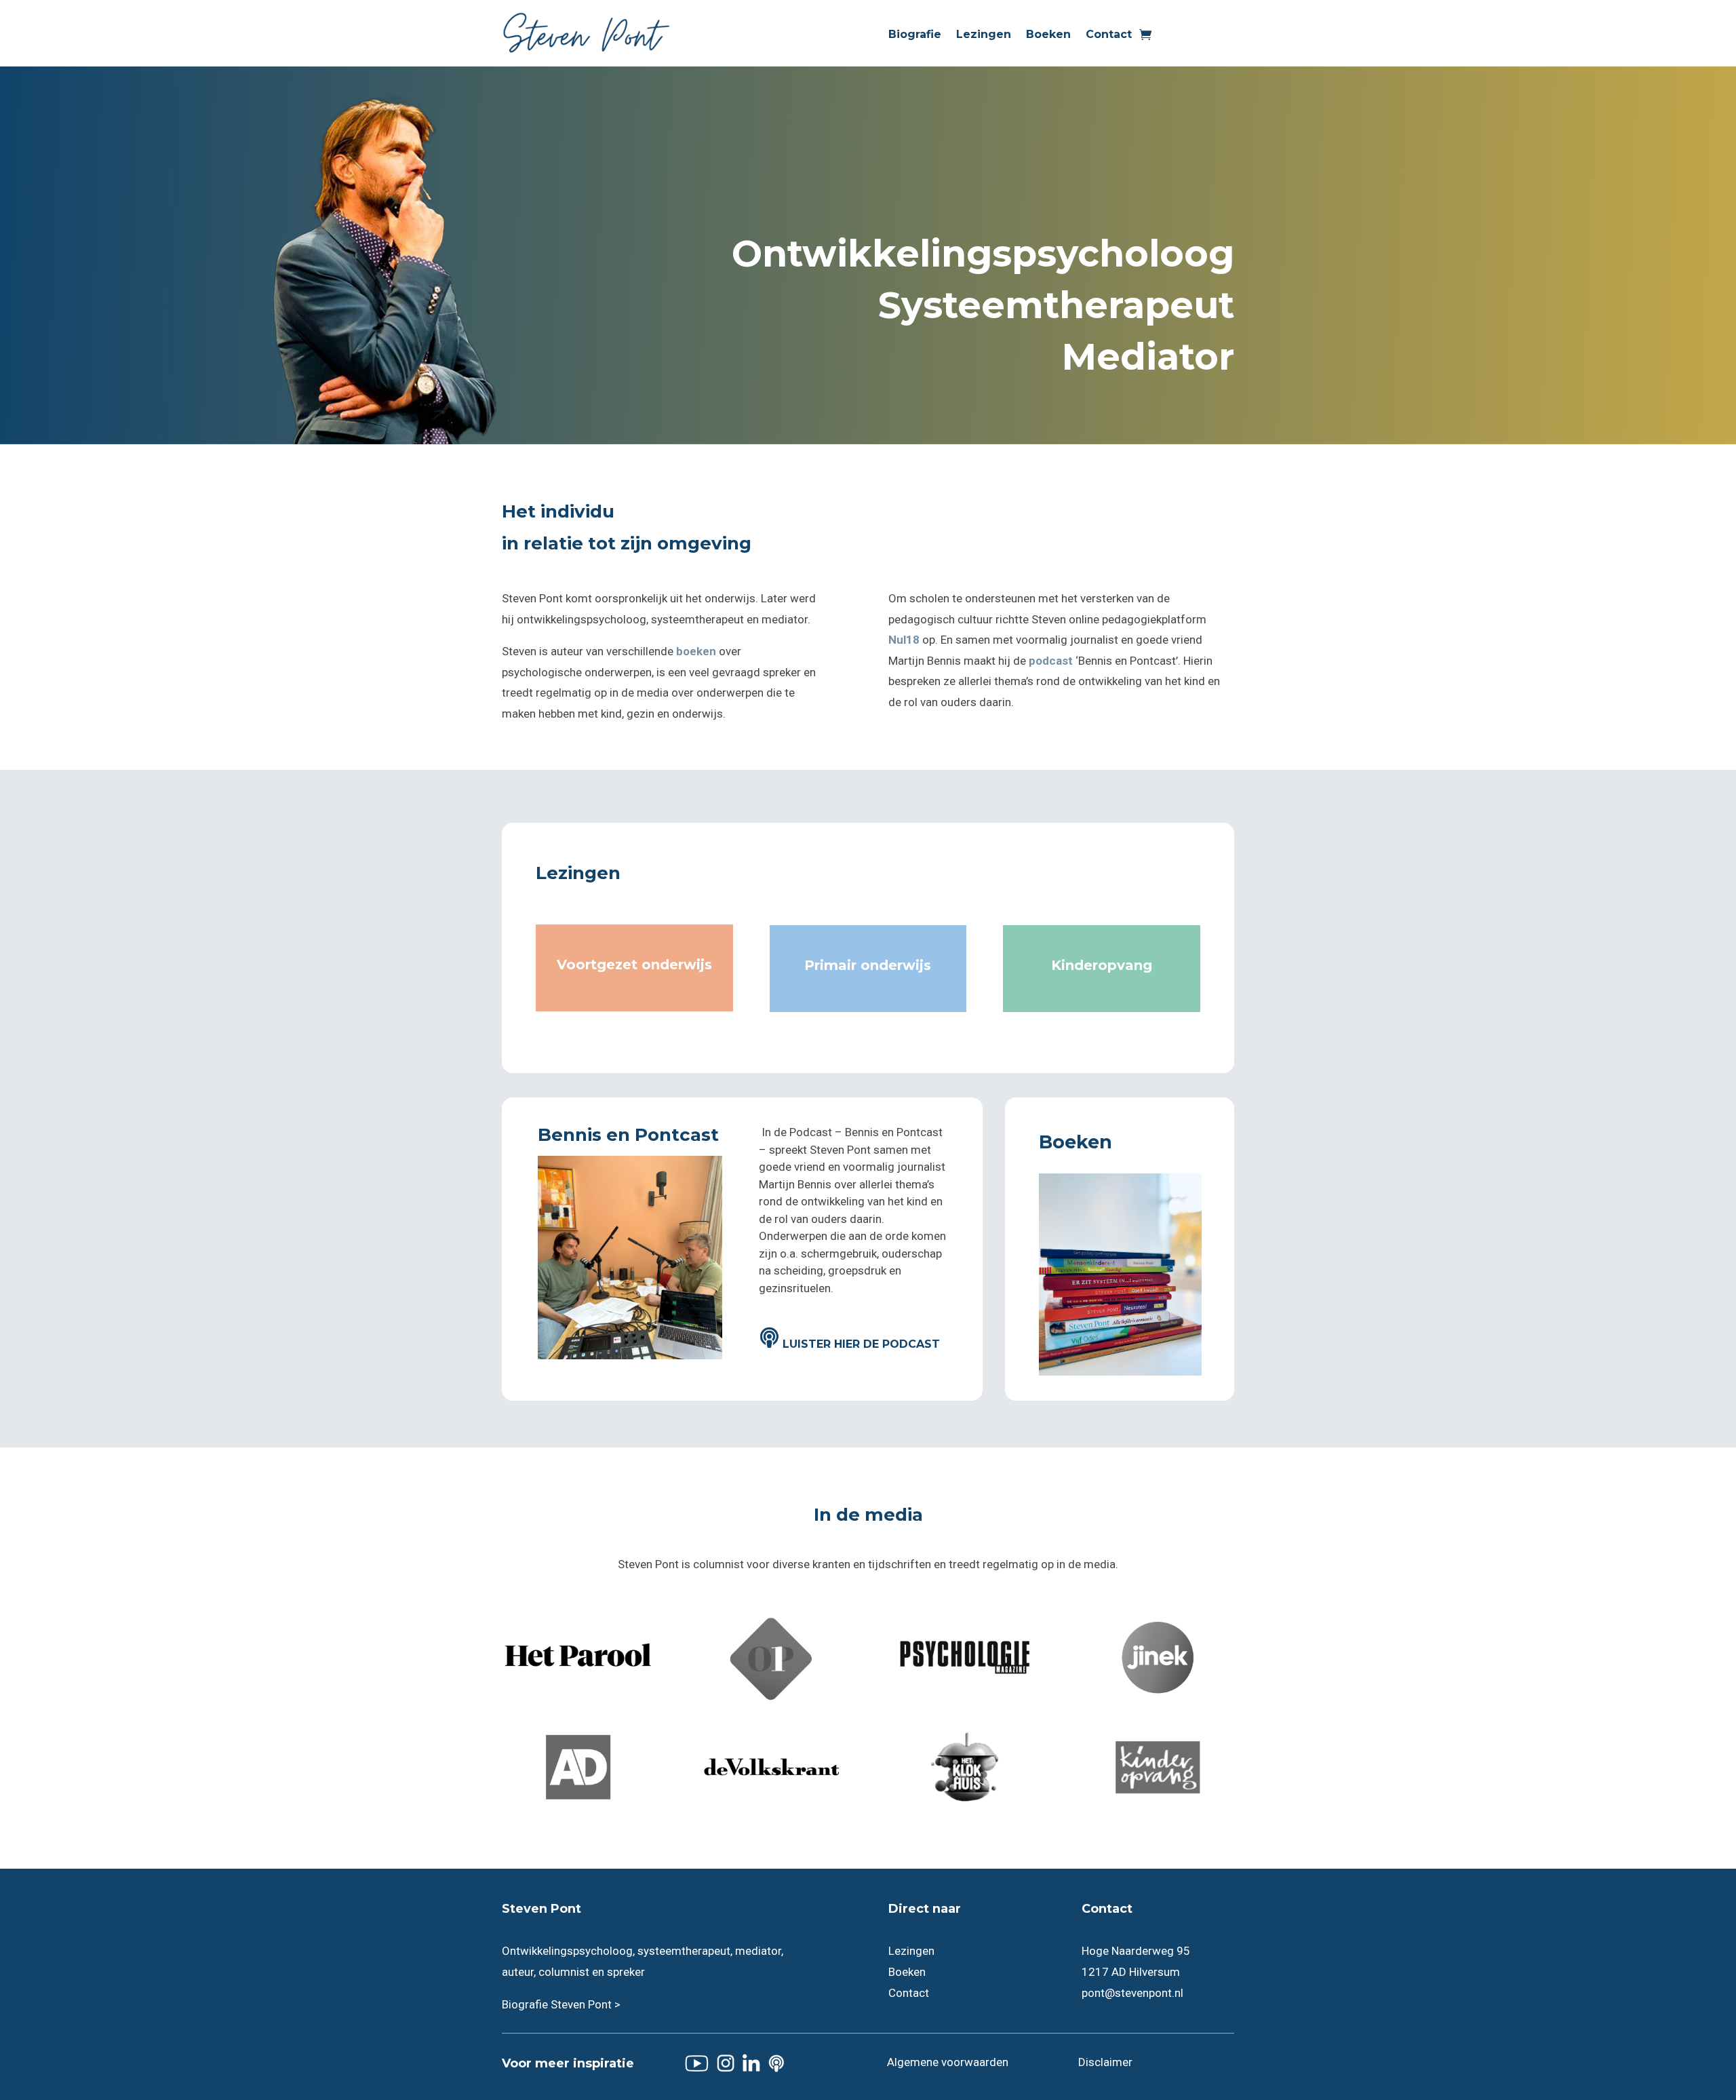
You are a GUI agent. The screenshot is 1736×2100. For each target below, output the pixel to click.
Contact (1109, 35)
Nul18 (904, 640)
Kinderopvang (1102, 965)
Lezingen (984, 35)
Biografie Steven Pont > (561, 2004)
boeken (696, 651)
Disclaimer (1105, 2062)
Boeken (1048, 35)
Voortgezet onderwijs (634, 965)
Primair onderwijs (868, 965)
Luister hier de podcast (861, 1344)
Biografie (915, 35)
